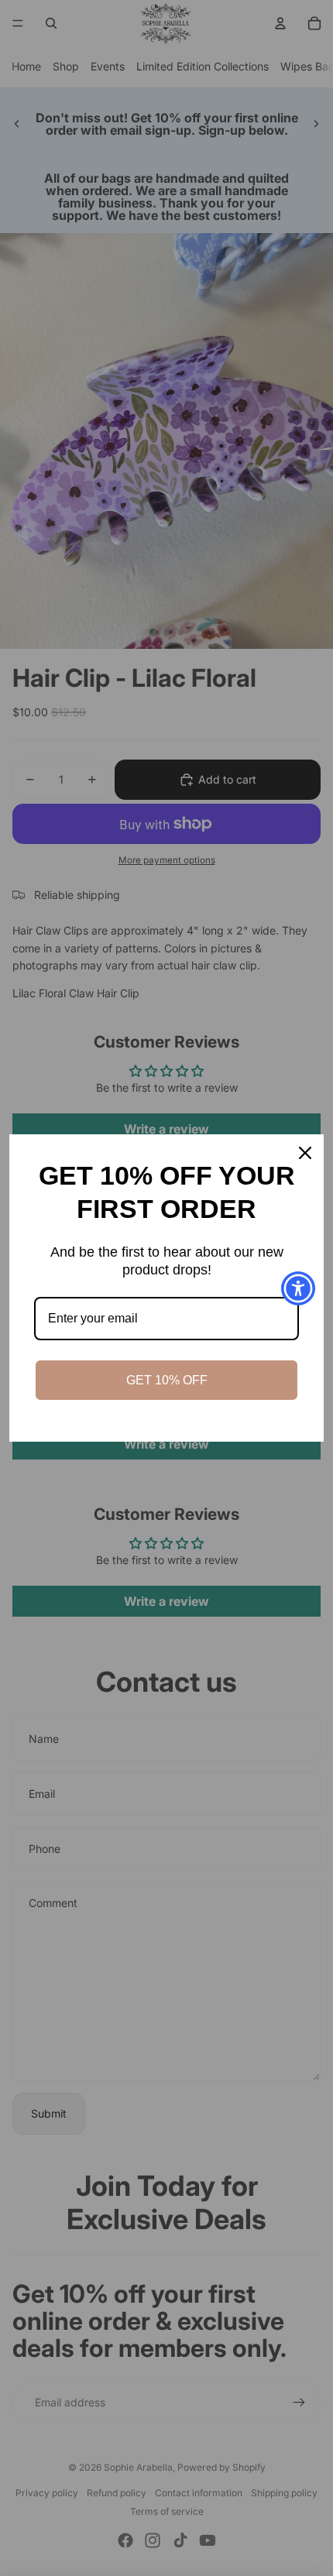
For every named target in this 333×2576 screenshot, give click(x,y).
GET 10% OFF (167, 1380)
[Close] (305, 1153)
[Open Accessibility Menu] (299, 1288)
